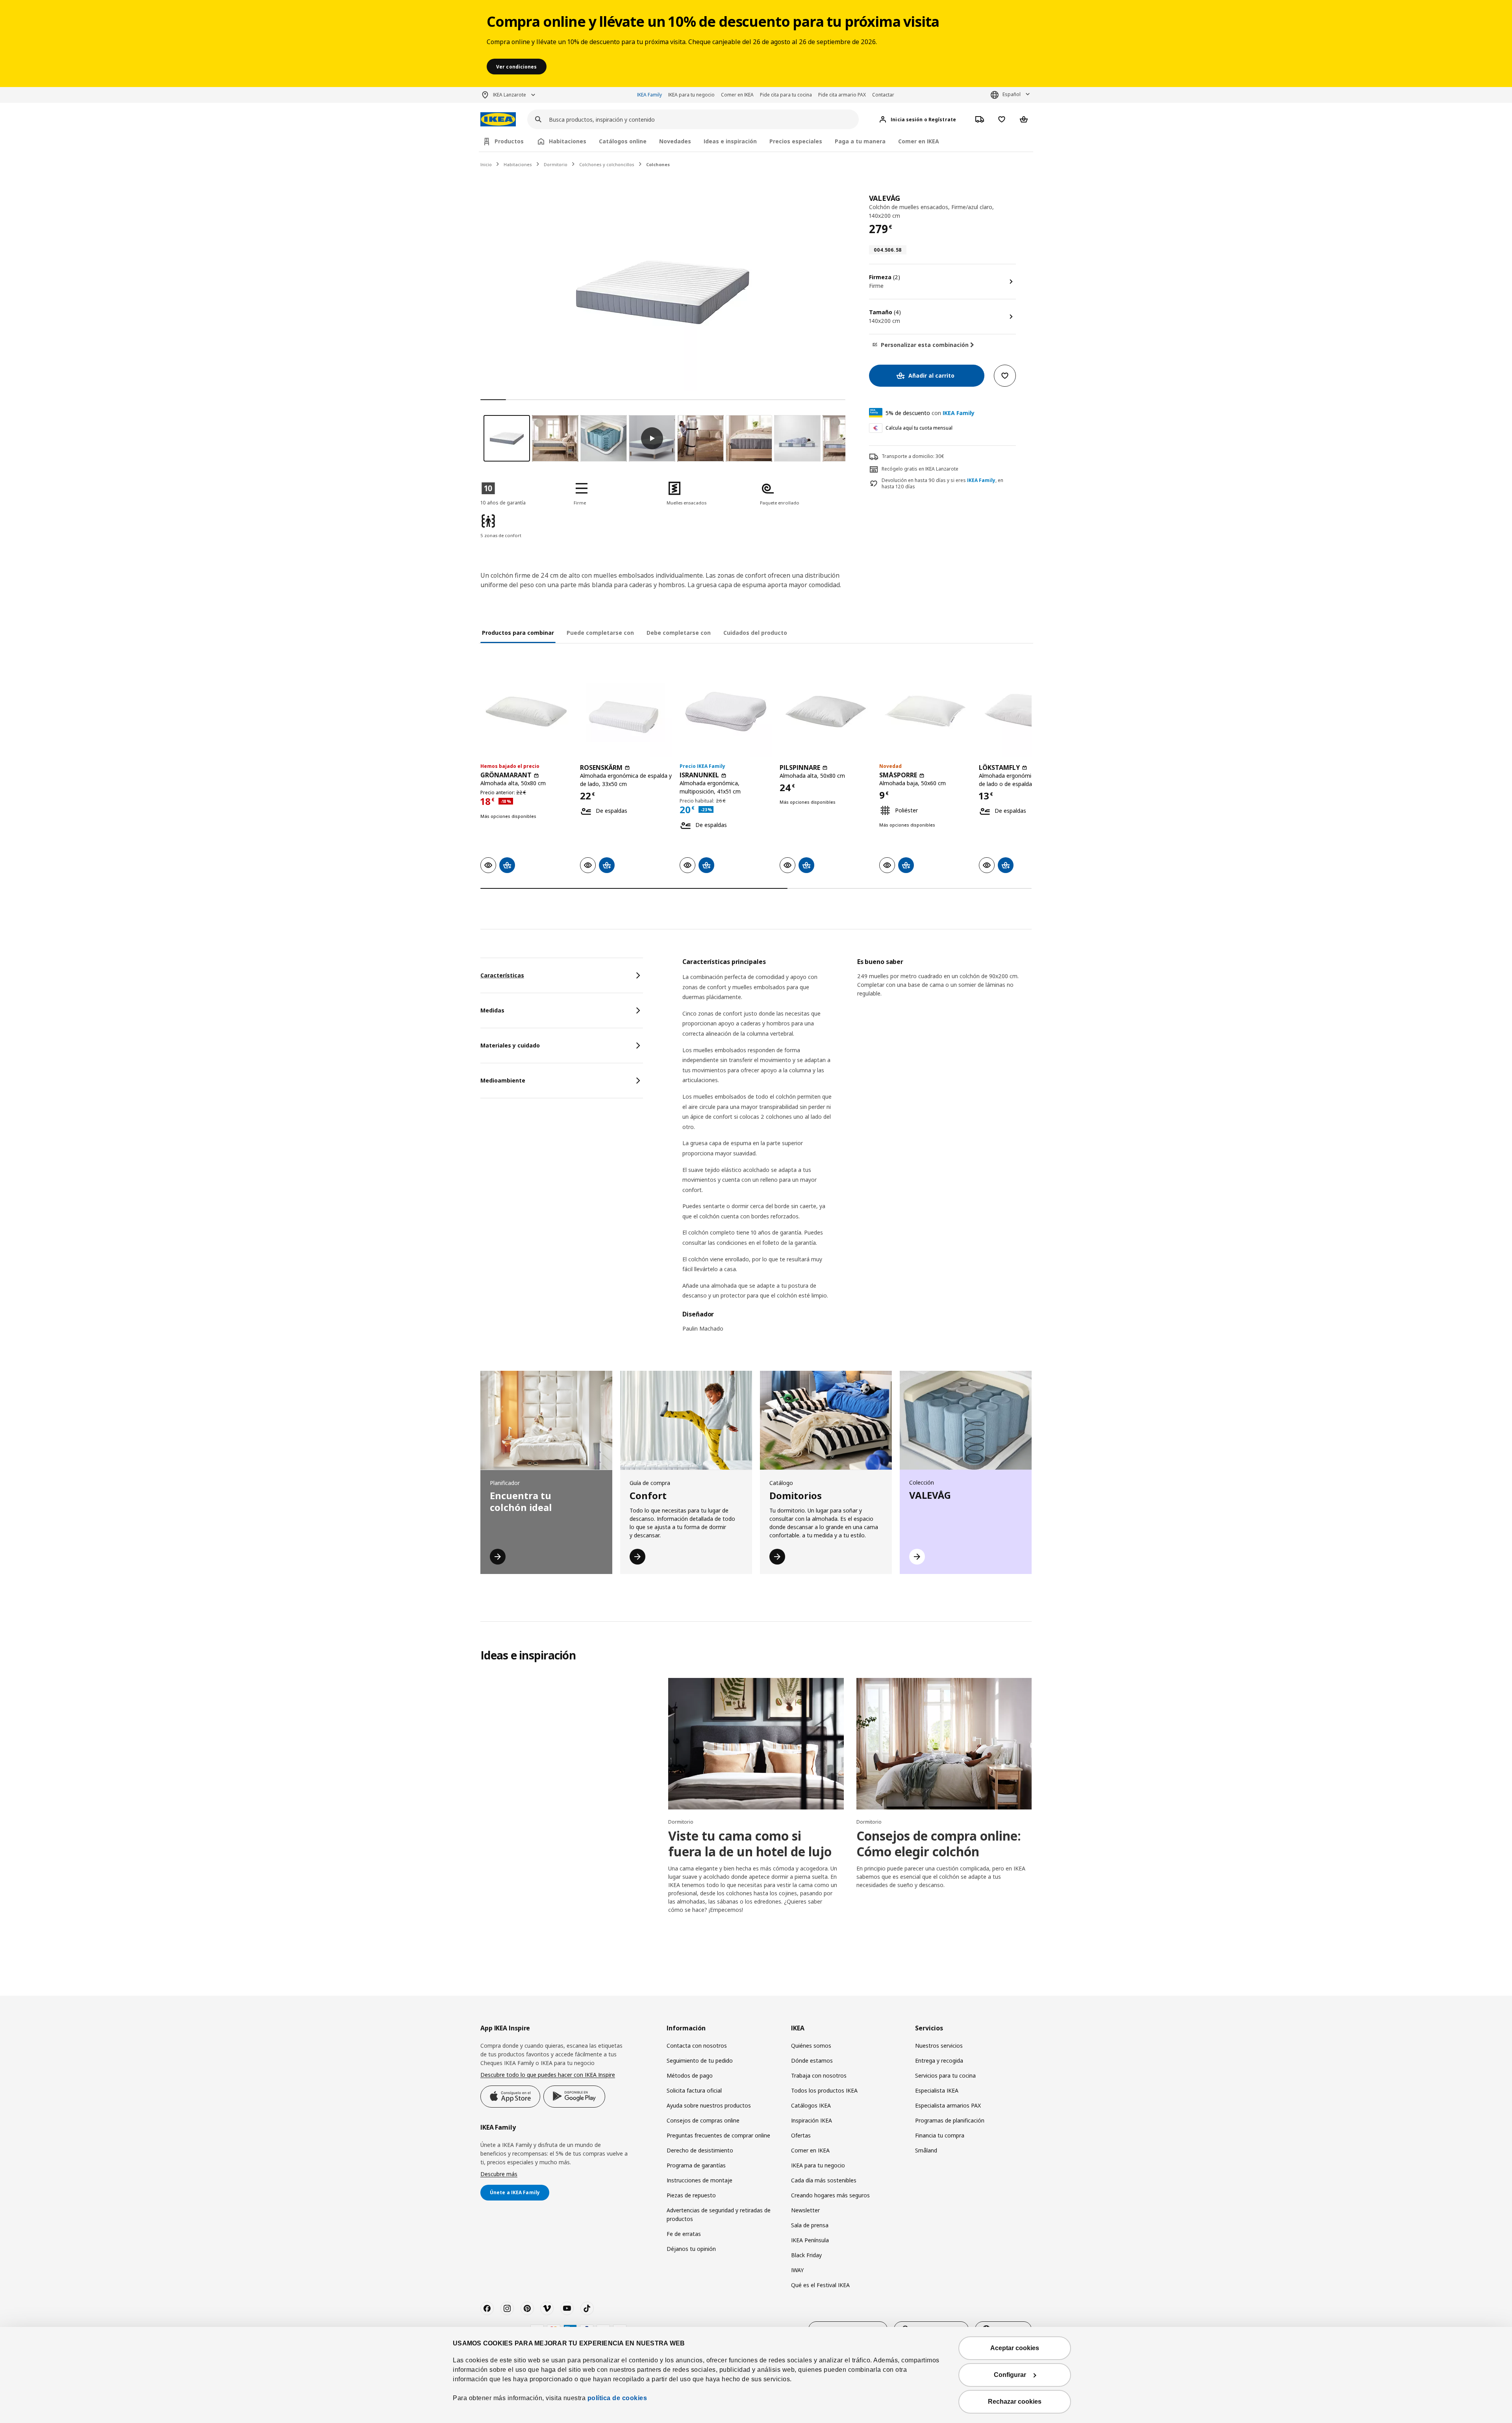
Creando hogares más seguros (830, 2195)
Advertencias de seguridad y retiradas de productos (719, 2214)
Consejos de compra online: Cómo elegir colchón (939, 1844)
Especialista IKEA (937, 2090)
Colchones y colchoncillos (607, 164)
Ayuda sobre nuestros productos (709, 2105)
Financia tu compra (940, 2135)
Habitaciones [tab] (568, 141)
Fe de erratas (684, 2234)
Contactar (883, 95)
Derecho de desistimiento (700, 2150)
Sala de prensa (810, 2225)
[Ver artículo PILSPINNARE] (825, 711)
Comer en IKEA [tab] (919, 141)
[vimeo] (547, 2308)
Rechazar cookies (1015, 2402)
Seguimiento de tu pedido (700, 2061)
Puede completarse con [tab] (600, 633)
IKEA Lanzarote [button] (510, 95)
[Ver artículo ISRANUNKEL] (725, 711)
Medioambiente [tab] (503, 1080)
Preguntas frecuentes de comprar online (718, 2135)
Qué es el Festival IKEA (820, 2285)
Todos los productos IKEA (824, 2090)
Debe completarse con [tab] (679, 633)
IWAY (797, 2270)
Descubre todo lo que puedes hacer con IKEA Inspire (548, 2075)
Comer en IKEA (737, 95)
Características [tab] (502, 975)
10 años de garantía (503, 503)
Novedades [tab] (675, 141)
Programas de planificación (950, 2120)
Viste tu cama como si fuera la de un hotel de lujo (750, 1844)
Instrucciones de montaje (699, 2180)
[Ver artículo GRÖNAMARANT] (526, 711)
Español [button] (1012, 94)
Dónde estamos (812, 2061)
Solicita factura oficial (694, 2090)
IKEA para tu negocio (691, 95)
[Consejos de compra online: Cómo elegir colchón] (944, 1744)
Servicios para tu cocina (945, 2075)
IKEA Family (649, 95)
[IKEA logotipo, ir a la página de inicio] (498, 120)
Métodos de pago (690, 2075)
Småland (926, 2150)
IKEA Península (810, 2240)
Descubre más (499, 2174)
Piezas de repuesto (691, 2195)
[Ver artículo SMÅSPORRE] (925, 711)
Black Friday (806, 2255)
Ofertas (801, 2135)
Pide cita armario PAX (842, 95)
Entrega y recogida (939, 2061)
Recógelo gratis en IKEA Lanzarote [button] (920, 469)
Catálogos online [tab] (623, 141)
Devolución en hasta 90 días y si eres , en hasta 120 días (942, 484)
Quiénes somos (811, 2046)
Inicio (486, 164)
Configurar (1010, 2375)
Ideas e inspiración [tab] (730, 141)
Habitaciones (518, 164)
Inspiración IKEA (812, 2120)
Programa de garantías (696, 2165)
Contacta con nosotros (697, 2046)
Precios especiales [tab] (796, 141)
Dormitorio (556, 164)
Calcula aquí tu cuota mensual (919, 428)
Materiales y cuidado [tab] (510, 1045)
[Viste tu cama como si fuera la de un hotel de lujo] (756, 1744)
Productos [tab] (509, 141)
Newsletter (805, 2210)
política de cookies (617, 2398)
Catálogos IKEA (811, 2105)
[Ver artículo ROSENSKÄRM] (626, 711)
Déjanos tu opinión (691, 2249)
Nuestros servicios (939, 2046)
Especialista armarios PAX (948, 2105)
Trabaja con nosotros (819, 2075)
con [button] (930, 413)
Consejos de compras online (703, 2120)
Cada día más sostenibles (824, 2180)
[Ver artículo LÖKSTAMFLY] (1025, 711)
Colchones (658, 164)
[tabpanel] (857, 1150)
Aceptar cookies (1015, 2348)
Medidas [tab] (492, 1010)
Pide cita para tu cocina (786, 95)
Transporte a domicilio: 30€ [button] (913, 456)
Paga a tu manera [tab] (860, 141)
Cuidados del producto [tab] (755, 633)
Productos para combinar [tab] (518, 633)
